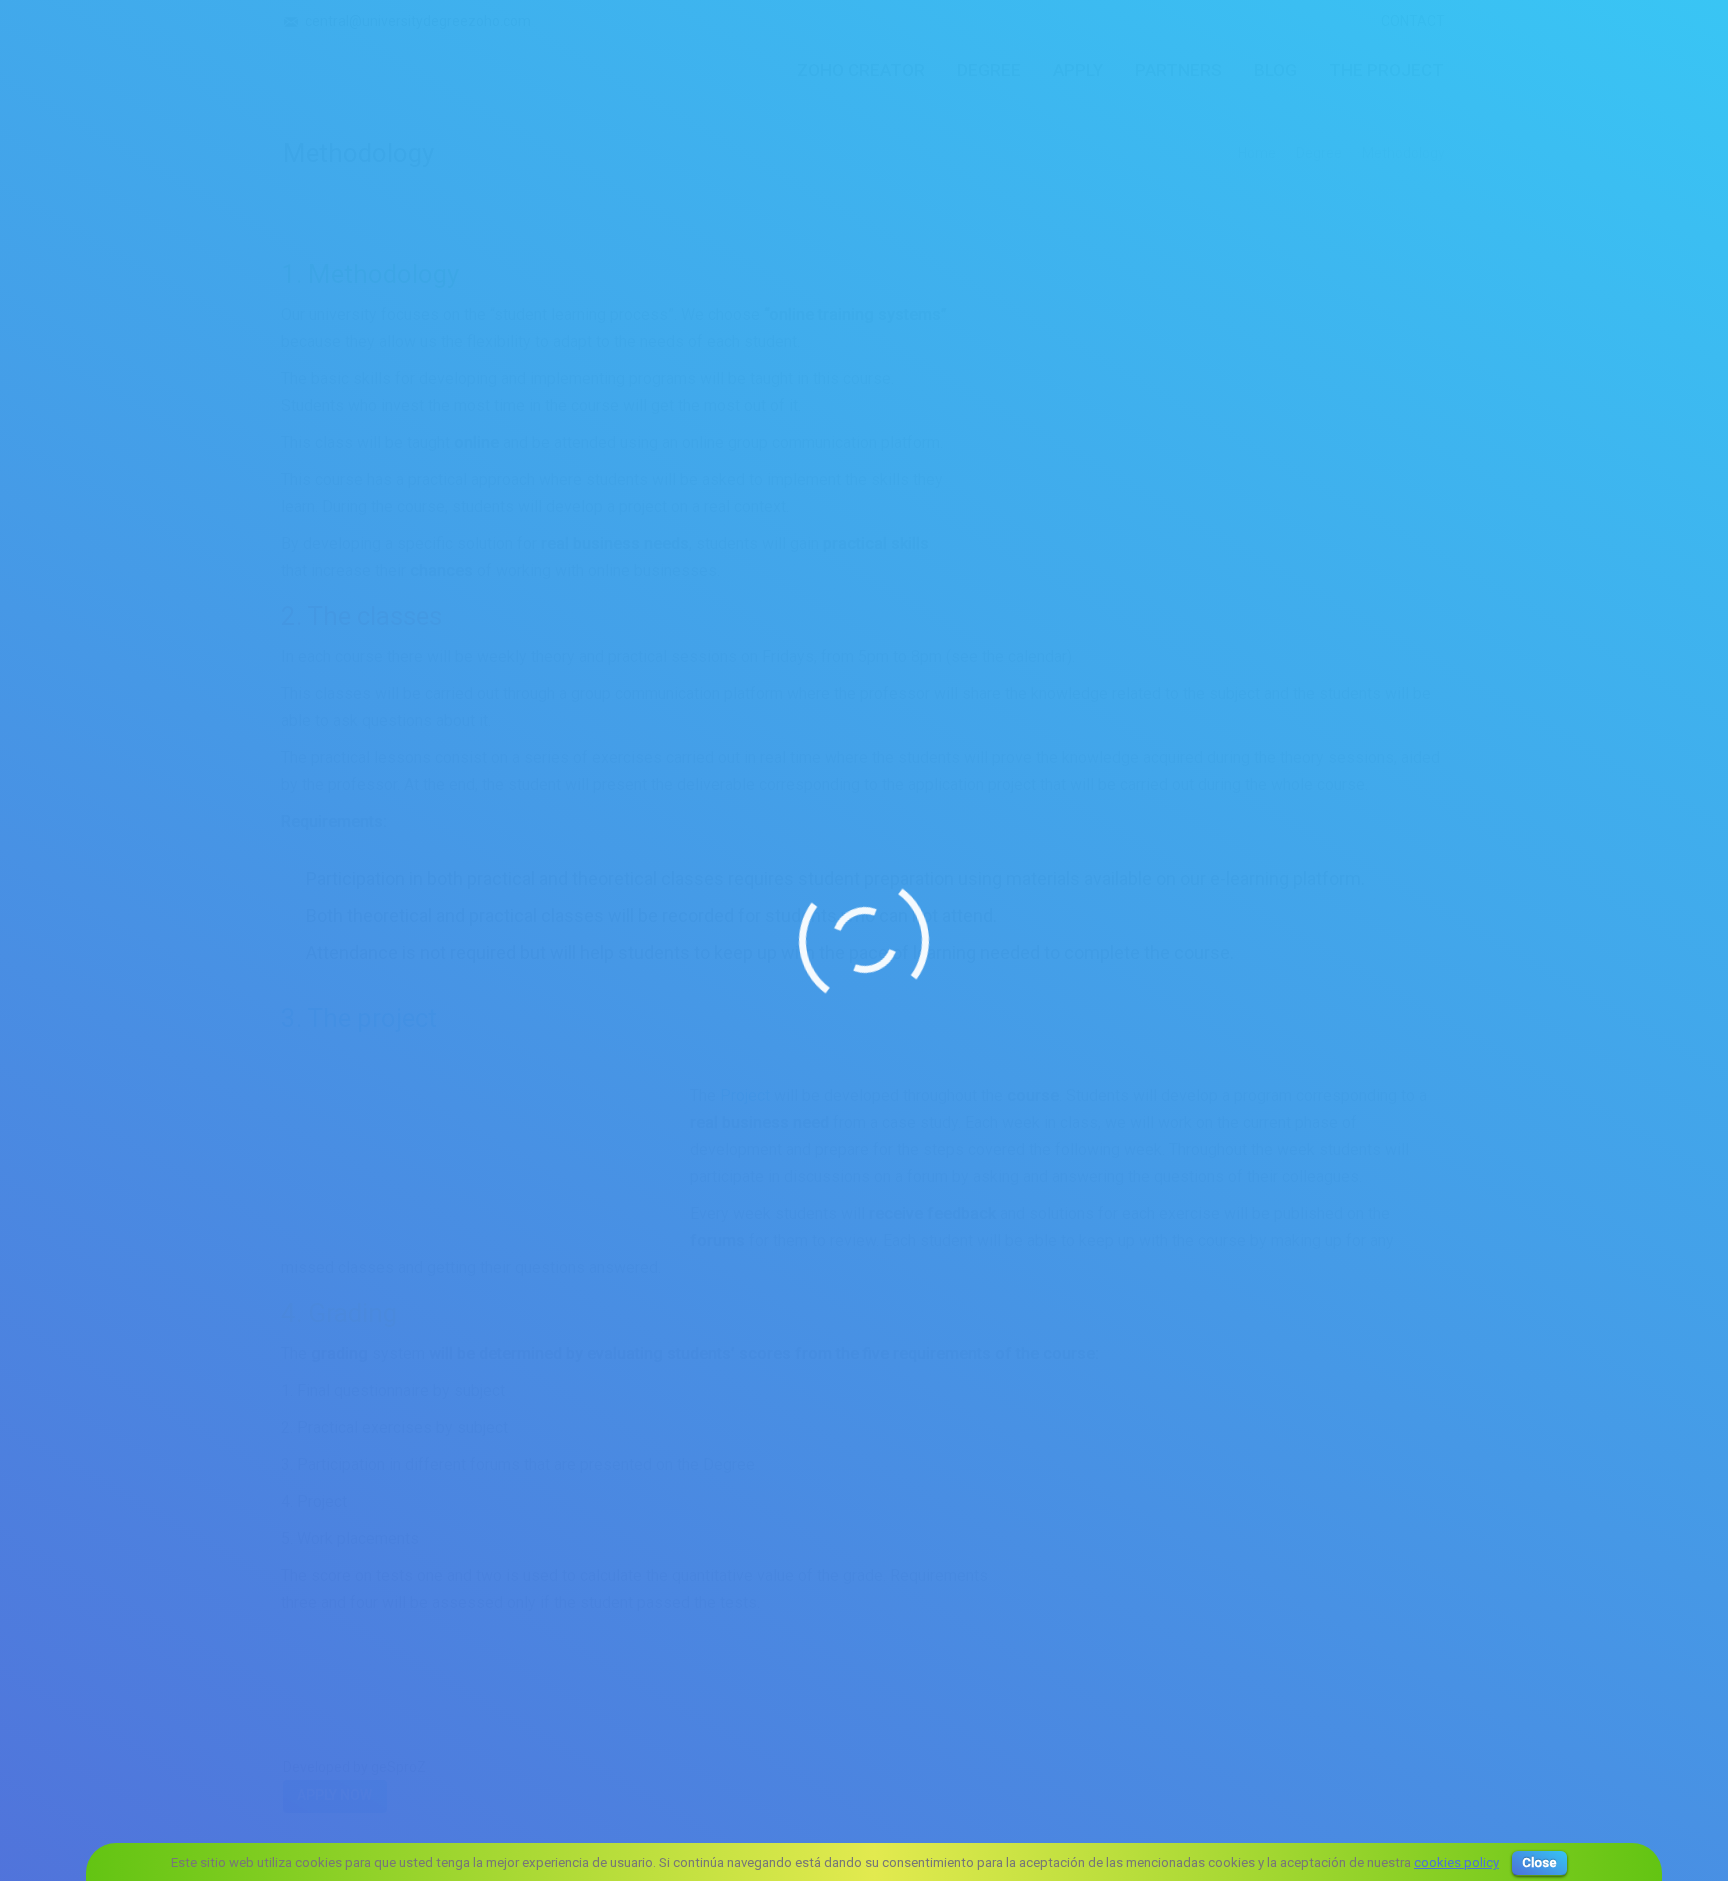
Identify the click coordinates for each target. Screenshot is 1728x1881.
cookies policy (1456, 1862)
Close (1539, 1862)
